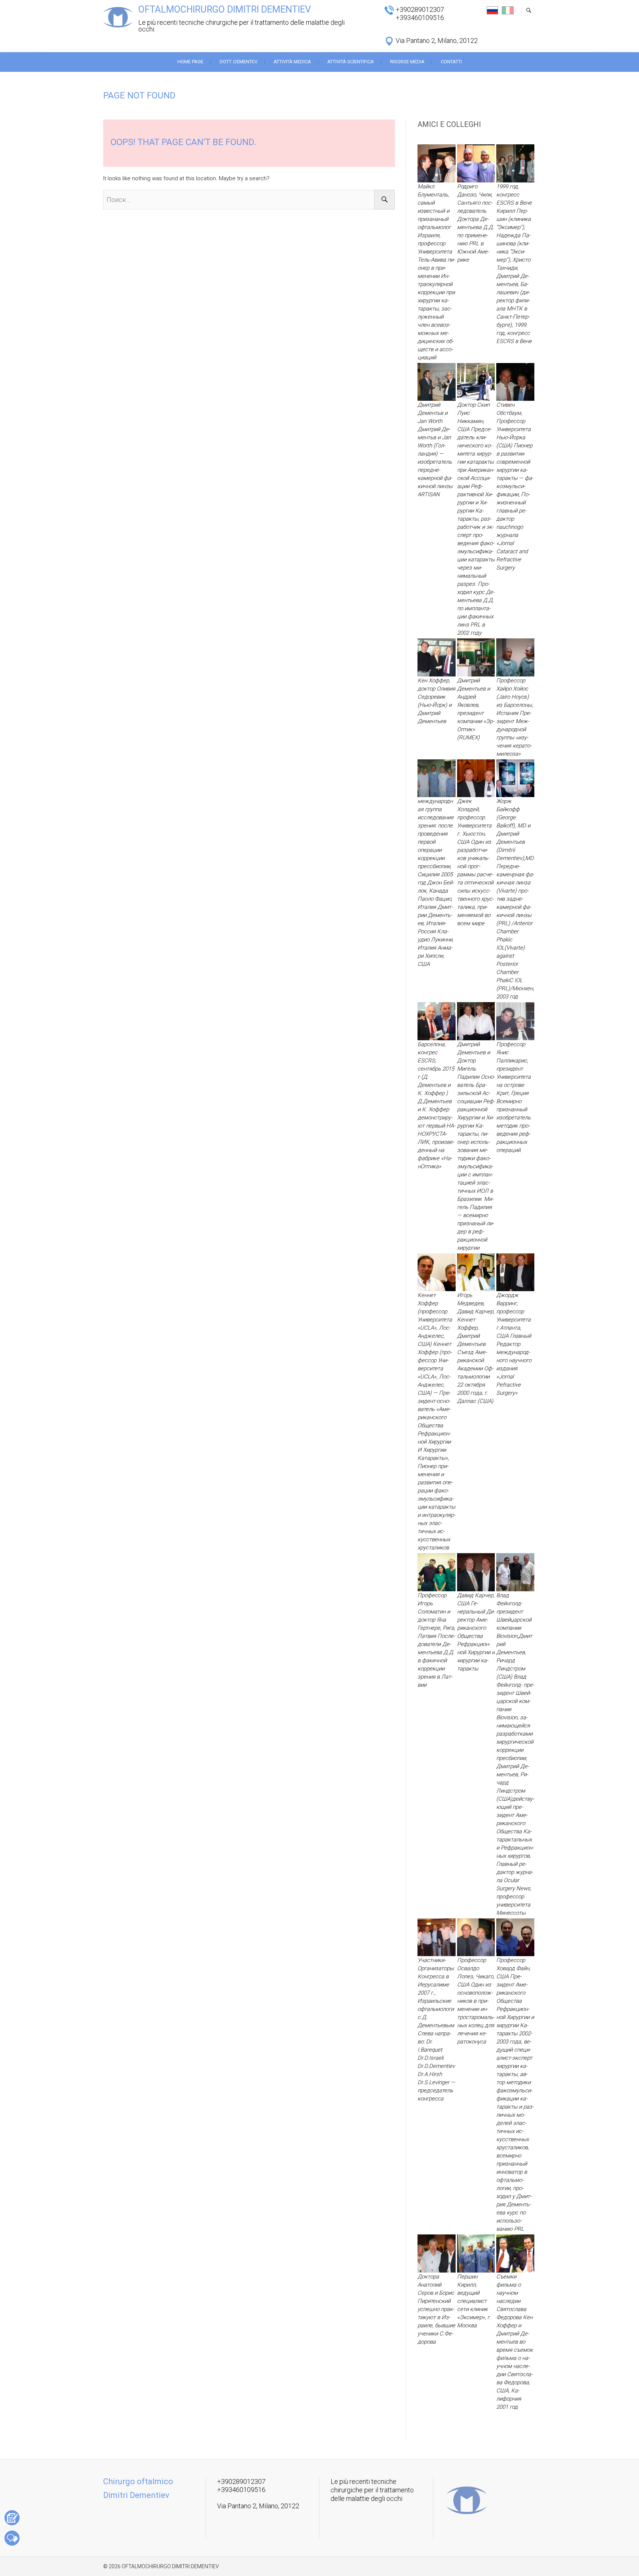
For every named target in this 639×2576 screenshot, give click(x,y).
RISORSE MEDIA (407, 62)
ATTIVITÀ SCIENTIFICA (351, 62)
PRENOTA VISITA (12, 2518)
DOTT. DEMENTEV (239, 62)
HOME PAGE (190, 62)
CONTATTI (451, 62)
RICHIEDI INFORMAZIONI (12, 2538)
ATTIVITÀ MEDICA (292, 62)
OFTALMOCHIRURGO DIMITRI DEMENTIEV (225, 9)
